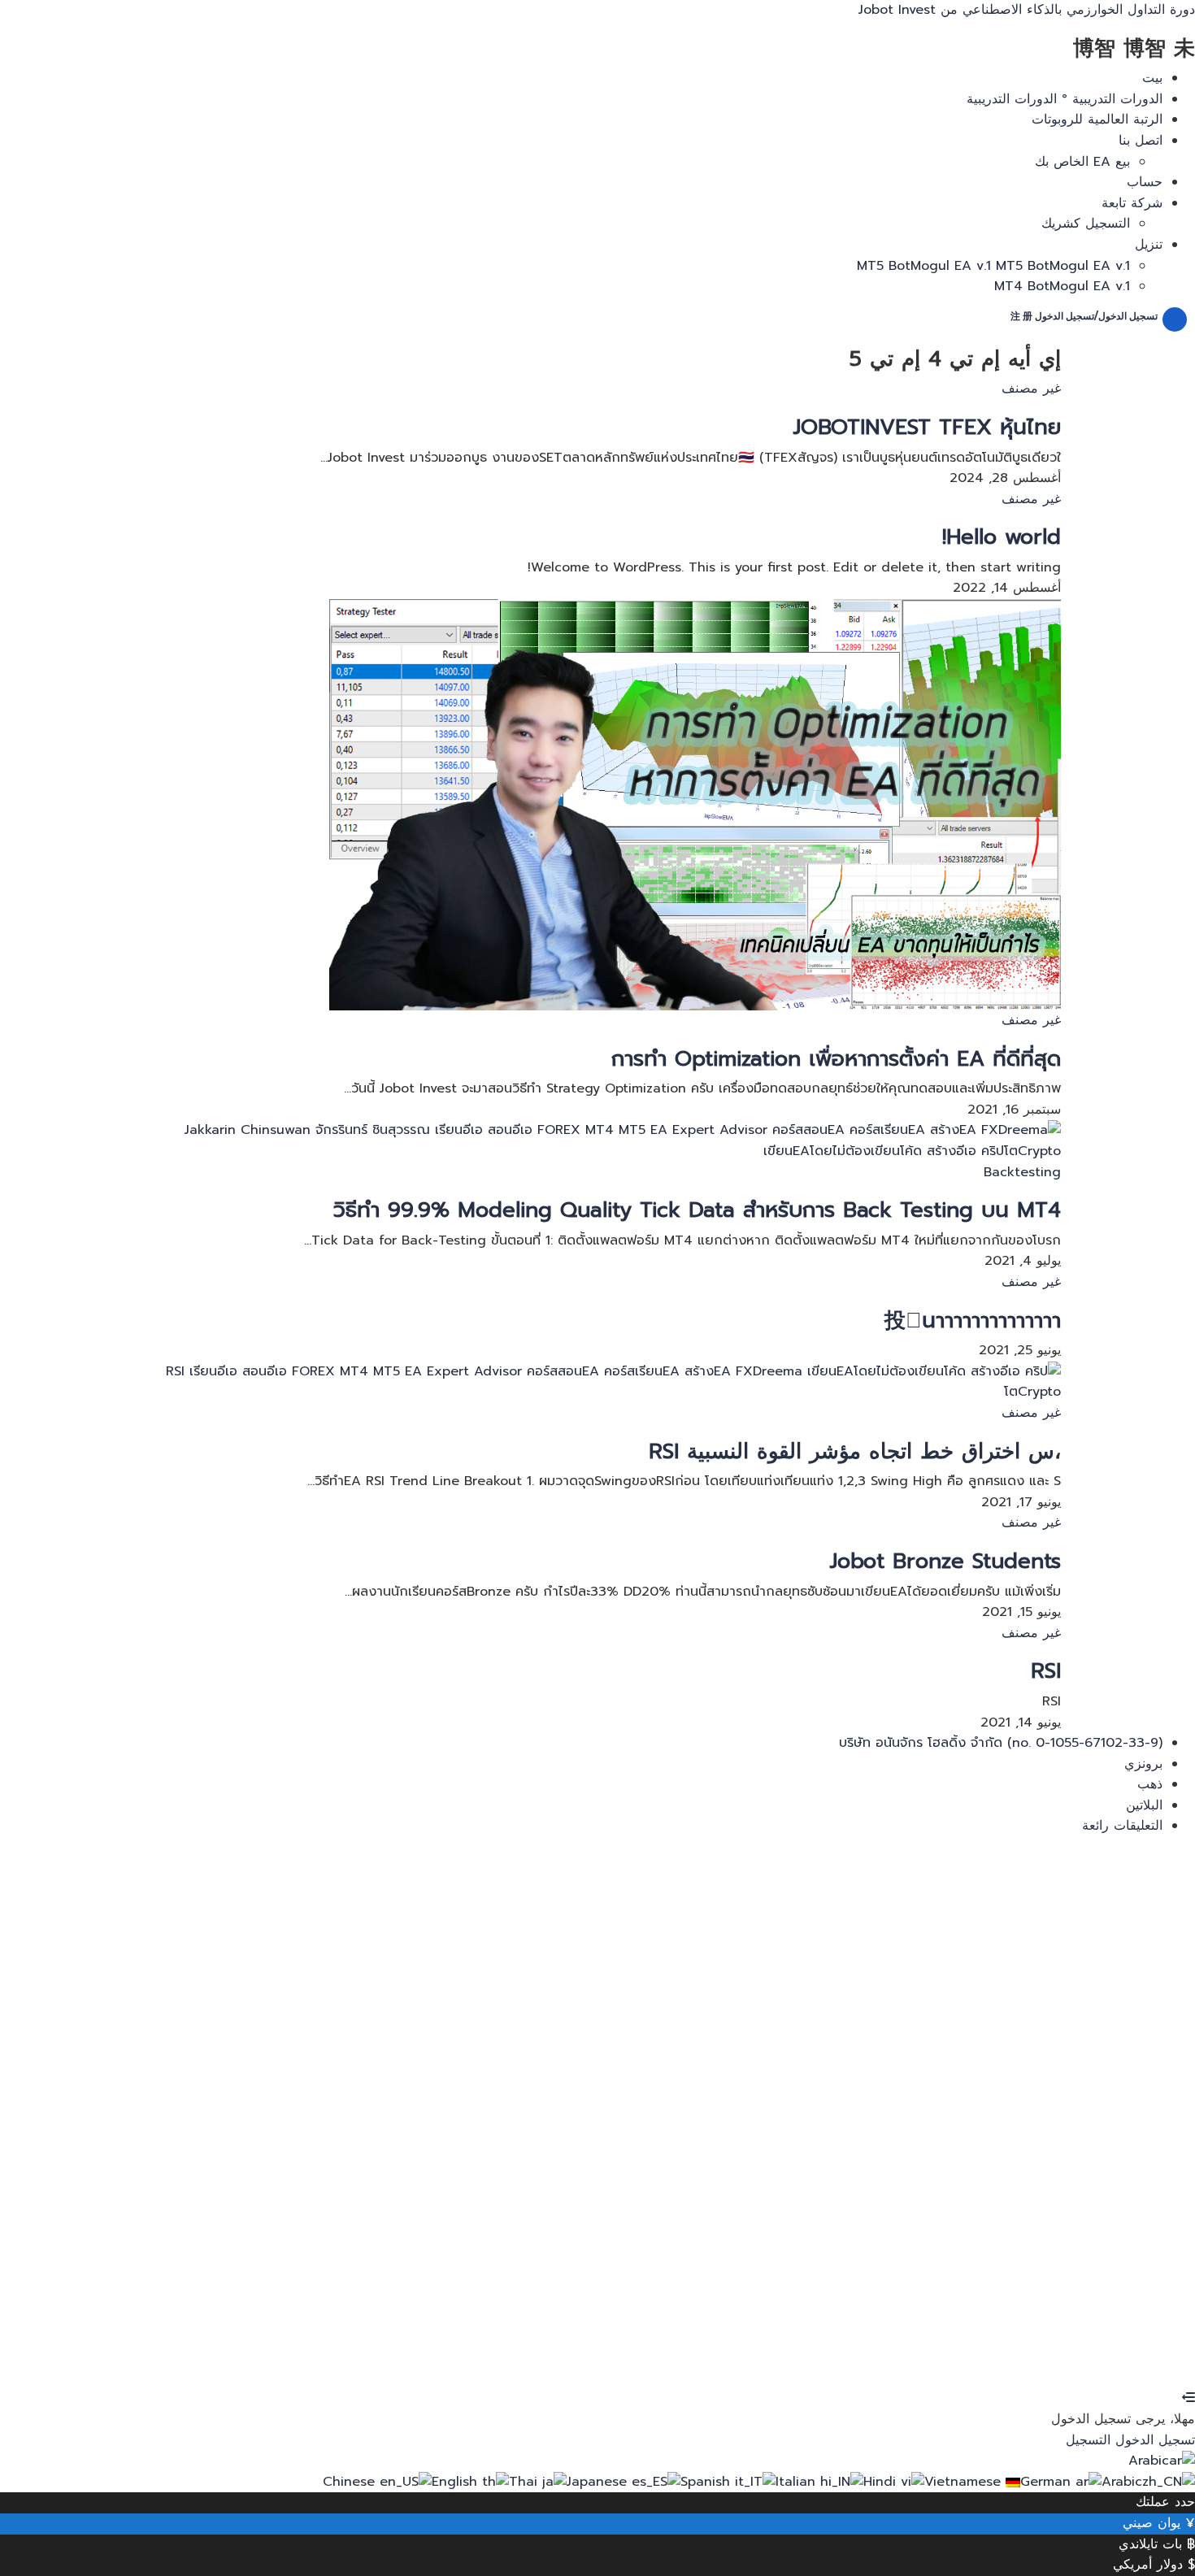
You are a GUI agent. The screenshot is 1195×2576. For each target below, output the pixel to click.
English (457, 2482)
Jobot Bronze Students (945, 1561)
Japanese (599, 2482)
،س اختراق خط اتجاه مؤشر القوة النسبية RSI (855, 1451)
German (1048, 2482)
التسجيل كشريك (1086, 224)
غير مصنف (1031, 389)
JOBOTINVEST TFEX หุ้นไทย (927, 427)
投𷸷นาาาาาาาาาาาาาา (973, 1321)
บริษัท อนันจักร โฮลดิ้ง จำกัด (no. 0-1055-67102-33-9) (1001, 1743)
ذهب (1150, 1784)
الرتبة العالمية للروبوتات (1097, 119)
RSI (1046, 1671)
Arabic (1149, 2461)
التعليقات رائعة (1122, 1826)
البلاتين (1144, 1805)
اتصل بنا (1141, 141)
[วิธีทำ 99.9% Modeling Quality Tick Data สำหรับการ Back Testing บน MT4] (597, 1140)
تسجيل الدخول (1005, 2357)
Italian (798, 2482)
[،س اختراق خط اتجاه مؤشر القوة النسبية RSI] (597, 1382)
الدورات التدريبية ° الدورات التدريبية (1065, 99)
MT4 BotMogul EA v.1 (1062, 286)
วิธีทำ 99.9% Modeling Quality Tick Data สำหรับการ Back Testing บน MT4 (697, 1210)
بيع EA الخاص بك (1082, 162)
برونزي (1143, 1764)
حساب (1145, 182)
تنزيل (1149, 245)
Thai (526, 2482)
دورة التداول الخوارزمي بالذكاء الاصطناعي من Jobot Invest (1027, 10)
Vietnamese (965, 2482)
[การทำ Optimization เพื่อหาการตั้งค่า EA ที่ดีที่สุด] (695, 804)
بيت (1152, 78)
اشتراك (1067, 2357)
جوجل (1163, 1876)
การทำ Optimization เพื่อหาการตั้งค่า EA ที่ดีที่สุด (836, 1059)
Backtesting (1022, 1172)
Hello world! (1002, 537)
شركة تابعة (1132, 203)
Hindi (882, 2482)
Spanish (708, 2482)
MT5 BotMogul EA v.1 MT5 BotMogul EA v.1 (993, 266)
